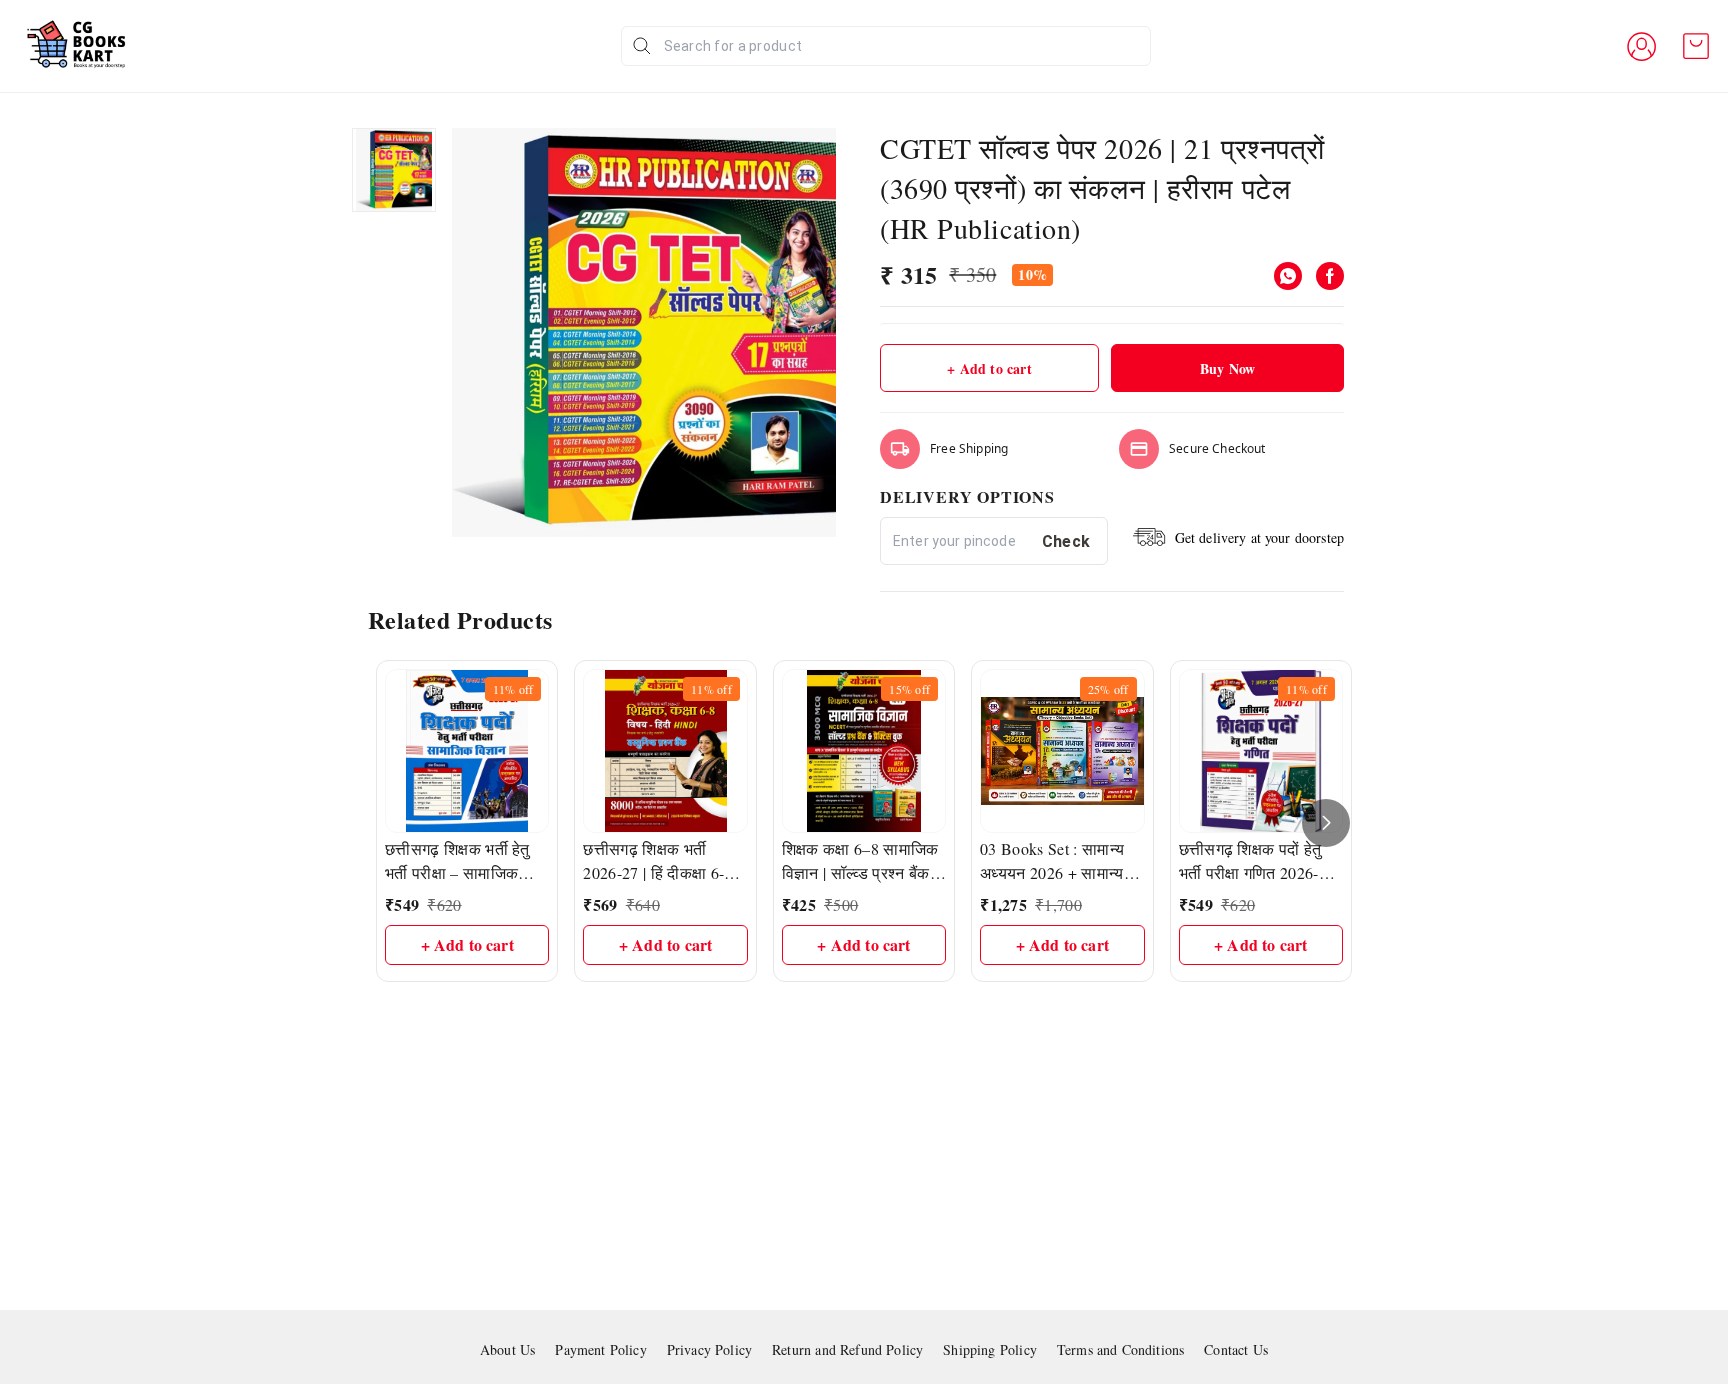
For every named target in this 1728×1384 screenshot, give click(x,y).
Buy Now (1227, 368)
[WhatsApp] (1288, 276)
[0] (1696, 46)
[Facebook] (1330, 276)
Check (1066, 541)
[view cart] (1696, 46)
